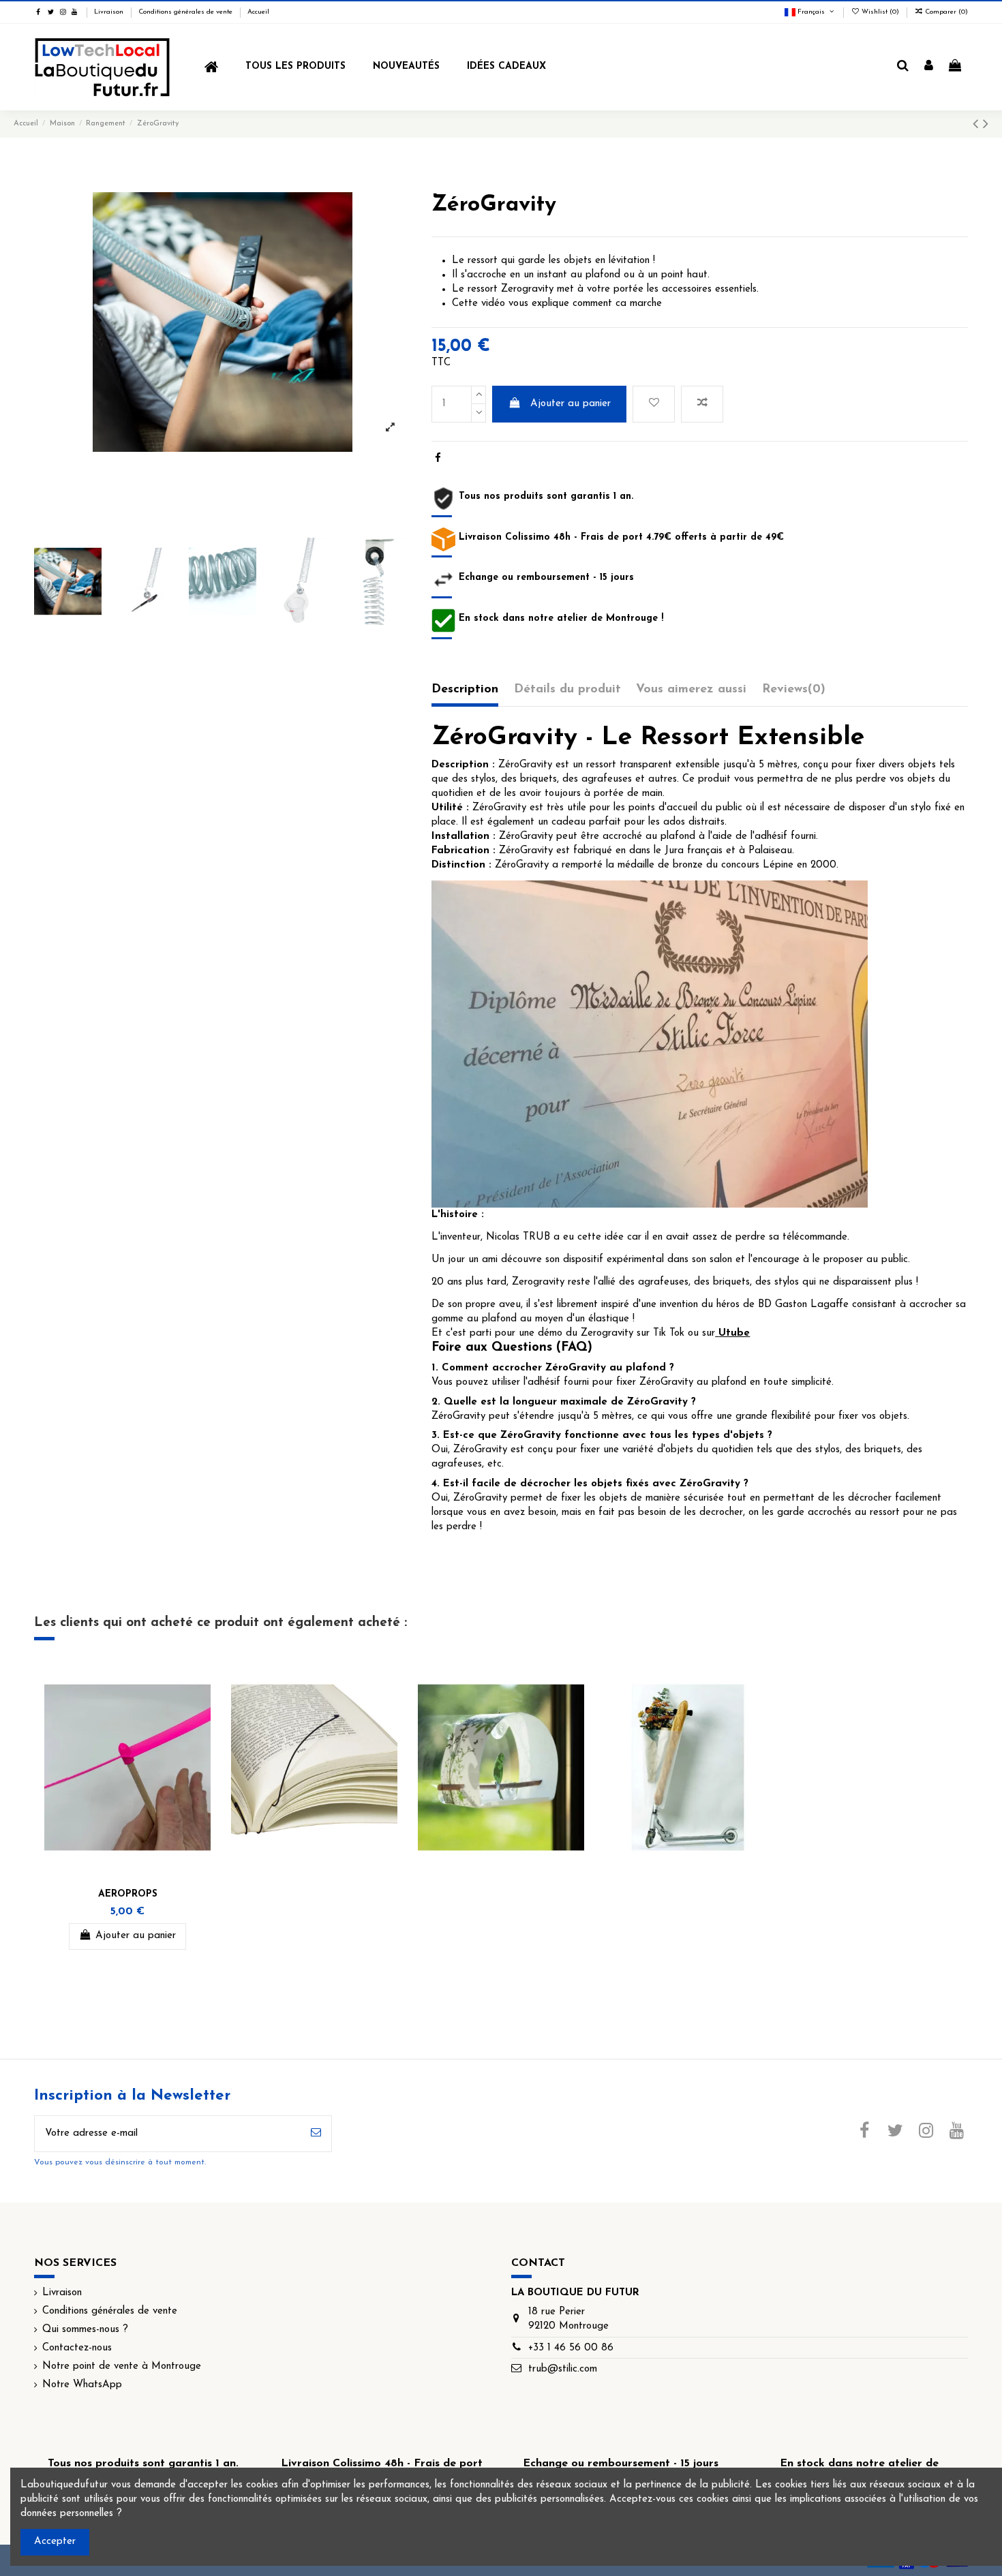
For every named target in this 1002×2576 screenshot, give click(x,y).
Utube (734, 1333)
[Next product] (986, 125)
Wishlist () (880, 12)
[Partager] (438, 459)
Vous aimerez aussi (691, 690)
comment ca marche (617, 304)
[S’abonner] (316, 2134)
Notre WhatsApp (82, 2385)
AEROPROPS (128, 1894)
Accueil (258, 12)
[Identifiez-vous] (929, 67)
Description (465, 690)
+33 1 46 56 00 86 (571, 2348)
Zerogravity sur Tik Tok (633, 1333)
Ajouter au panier (571, 404)
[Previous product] (978, 125)
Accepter (55, 2542)
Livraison (110, 12)
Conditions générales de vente (186, 12)
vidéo (495, 304)
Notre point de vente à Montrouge (122, 2366)
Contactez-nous (77, 2348)
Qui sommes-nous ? (85, 2330)
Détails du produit (567, 690)
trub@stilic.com (563, 2369)
